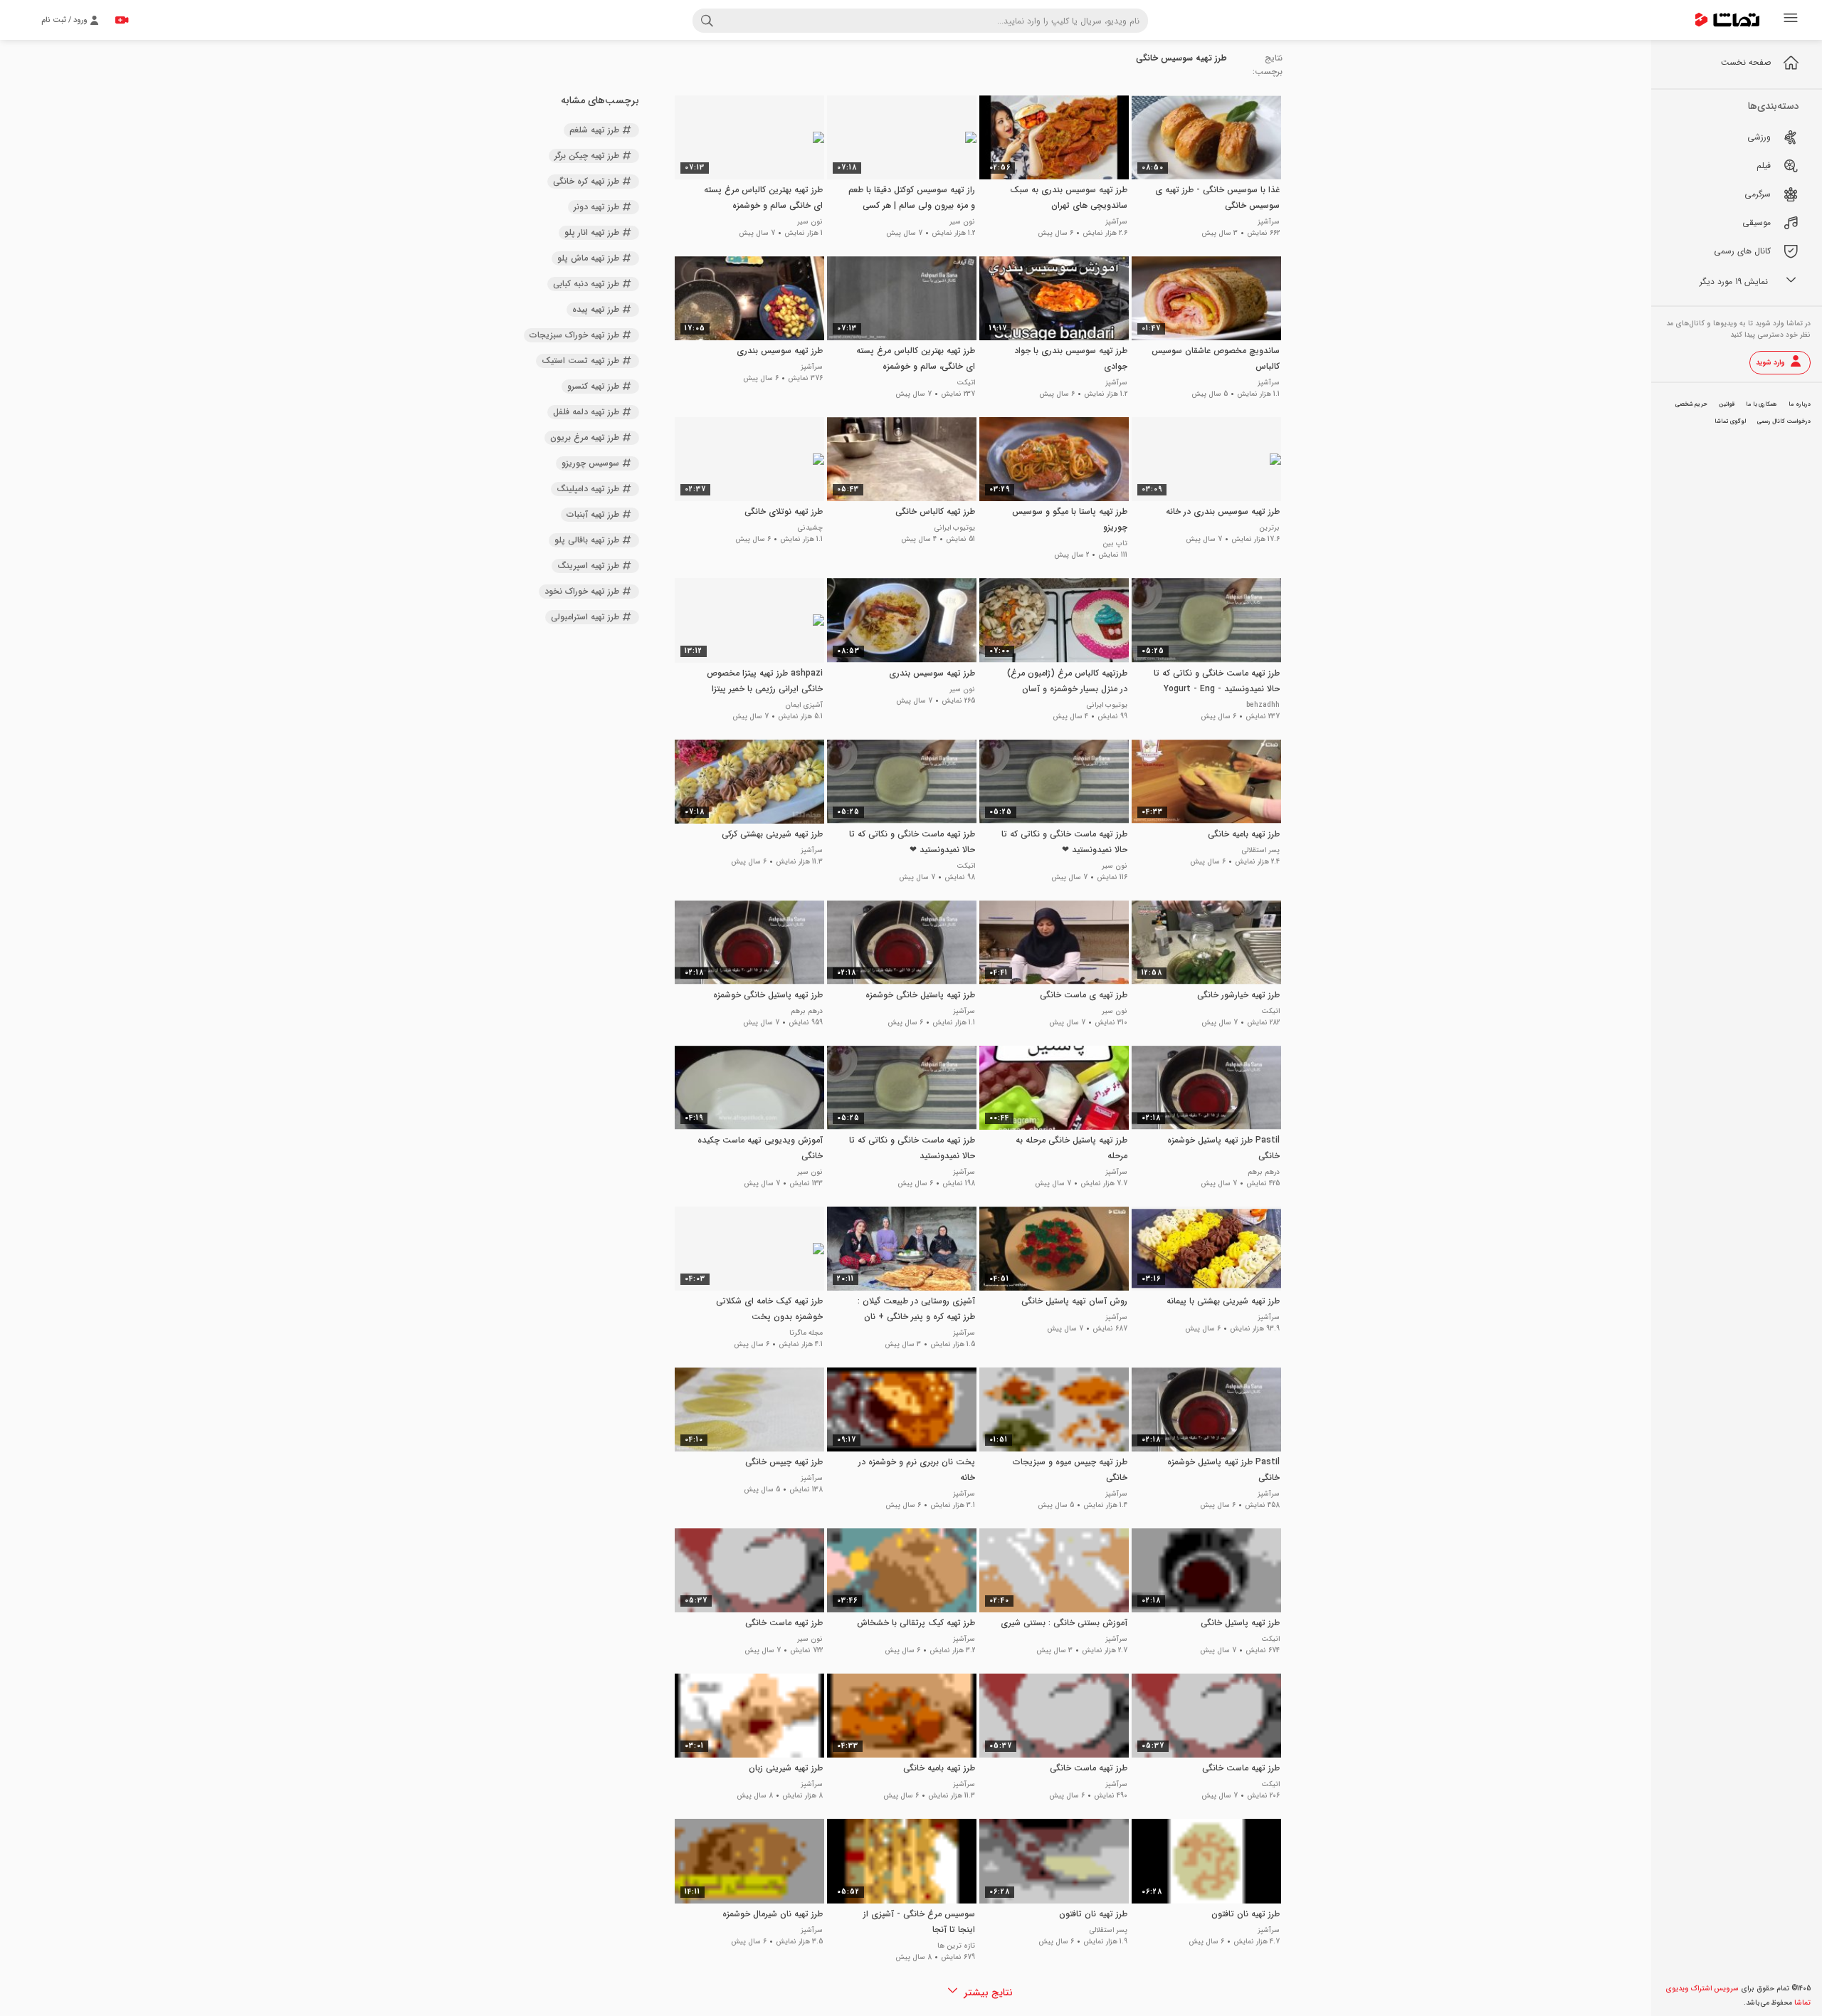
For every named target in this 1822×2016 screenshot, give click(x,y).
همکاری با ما (1762, 404)
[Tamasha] (1727, 20)
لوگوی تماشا (1730, 421)
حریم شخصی (1691, 404)
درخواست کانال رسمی (1784, 421)
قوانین (1727, 404)
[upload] (122, 20)
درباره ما (1800, 404)
